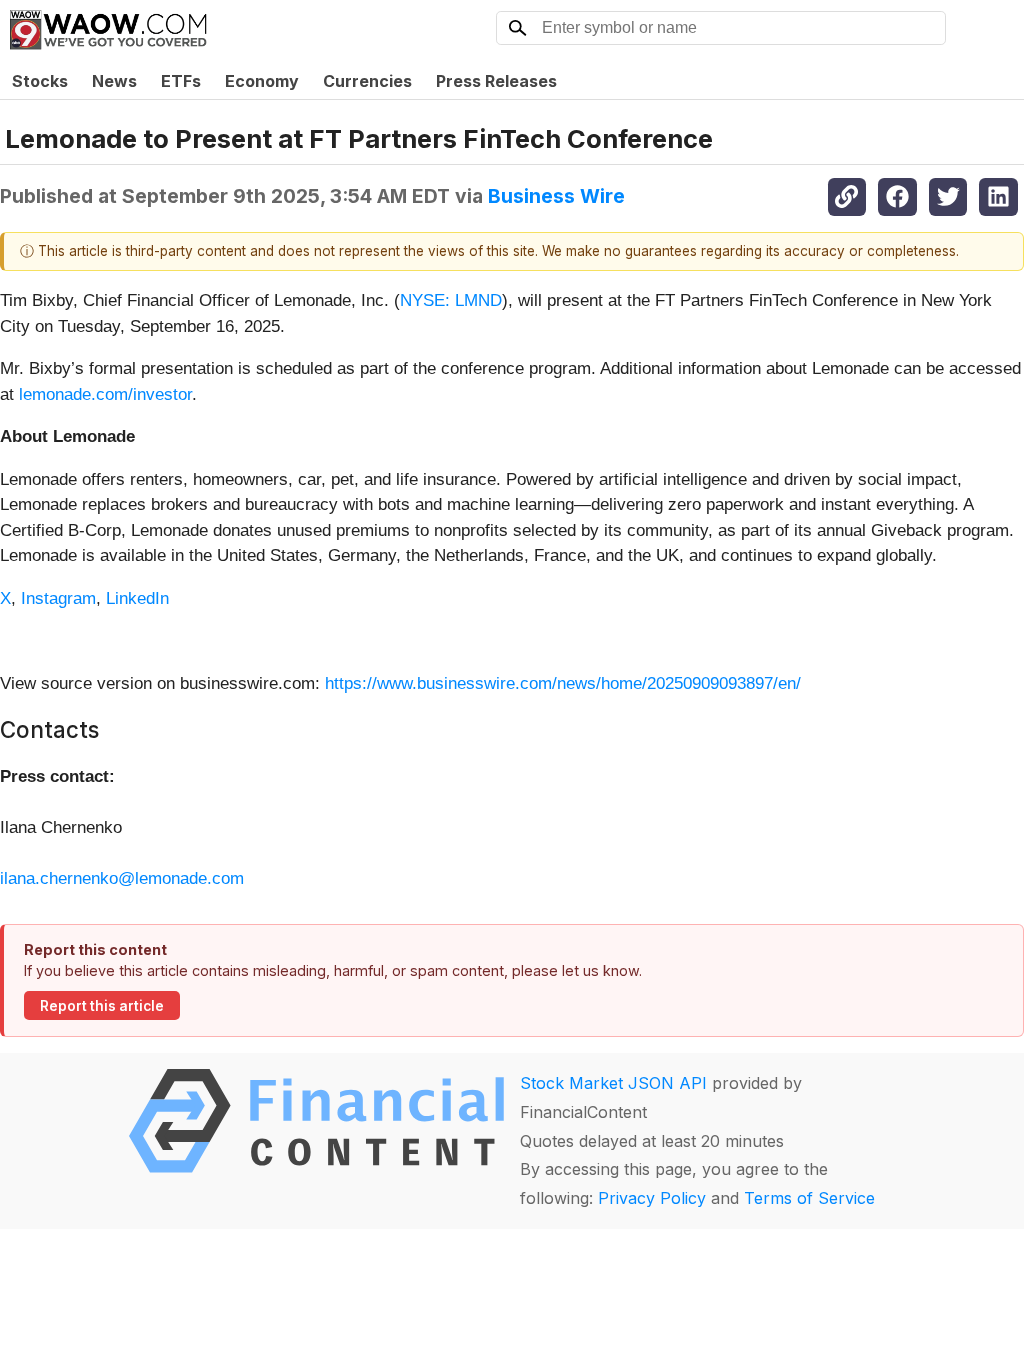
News (114, 81)
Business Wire (556, 196)
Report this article (102, 1006)
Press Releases (496, 81)
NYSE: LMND (451, 300)
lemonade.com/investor (105, 394)
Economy (262, 81)
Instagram (58, 598)
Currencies (367, 81)
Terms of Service (809, 1198)
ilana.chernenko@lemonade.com (122, 878)
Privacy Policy (652, 1198)
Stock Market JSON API (613, 1083)
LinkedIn (137, 598)
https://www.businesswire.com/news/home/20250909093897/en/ (563, 683)
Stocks (40, 81)
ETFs (181, 81)
